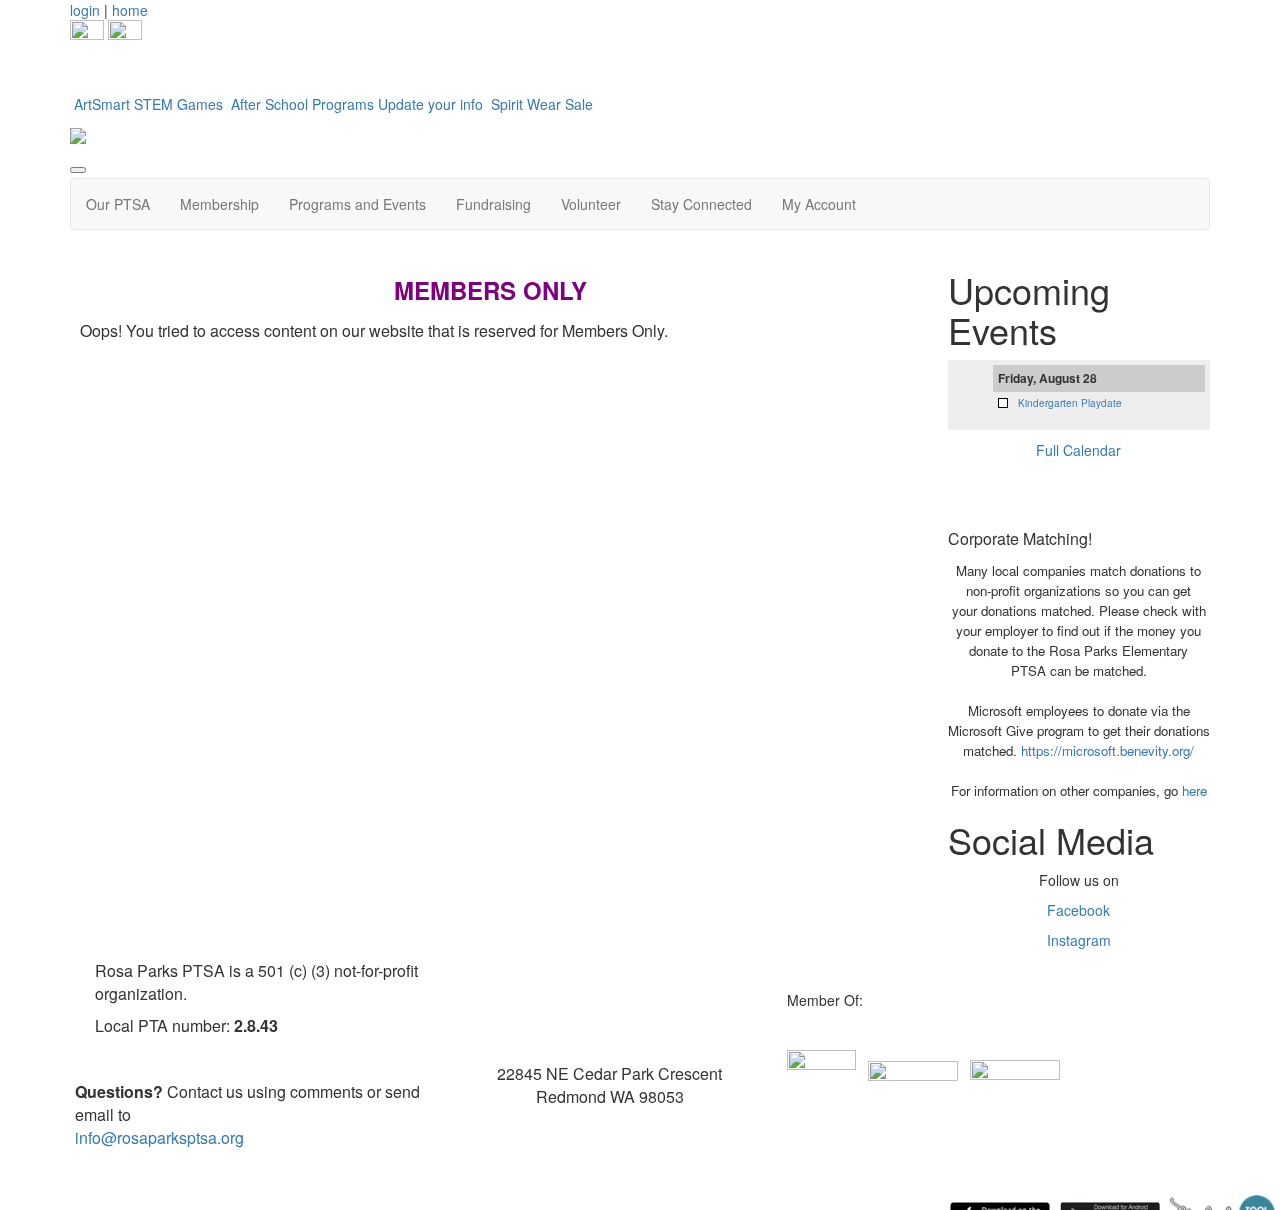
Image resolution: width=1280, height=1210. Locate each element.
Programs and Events (357, 204)
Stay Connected (701, 204)
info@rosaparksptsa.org (159, 1137)
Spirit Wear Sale (542, 104)
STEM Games (180, 104)
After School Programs (302, 104)
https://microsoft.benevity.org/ (1107, 750)
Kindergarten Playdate (1070, 403)
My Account (819, 204)
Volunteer (591, 204)
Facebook (1078, 910)
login (85, 10)
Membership (219, 204)
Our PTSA (118, 204)
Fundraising (493, 204)
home (130, 10)
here (1194, 790)
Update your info (432, 104)
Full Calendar (1078, 450)
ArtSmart (102, 104)
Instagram (1079, 940)
